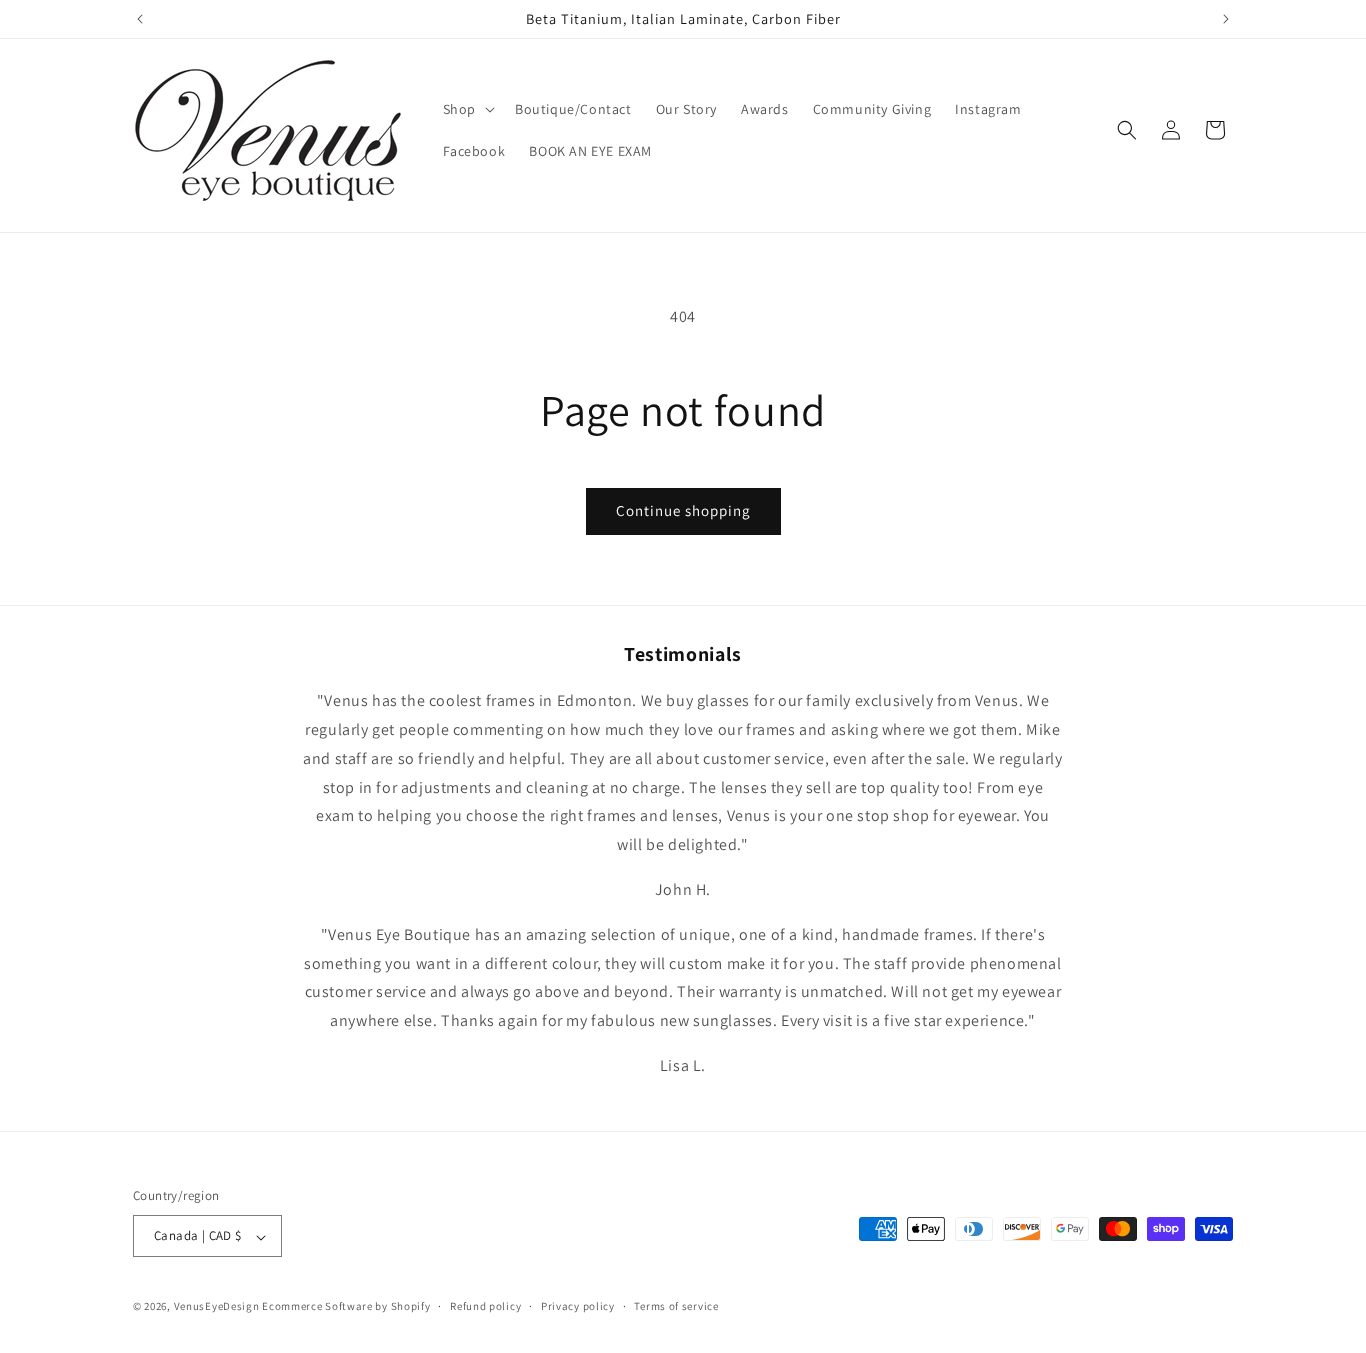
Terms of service (676, 1306)
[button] (467, 109)
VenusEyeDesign (217, 1307)
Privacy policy (578, 1306)
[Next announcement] (1226, 19)
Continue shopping (683, 510)
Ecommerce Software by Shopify (346, 1307)
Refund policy (485, 1306)
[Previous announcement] (140, 19)
